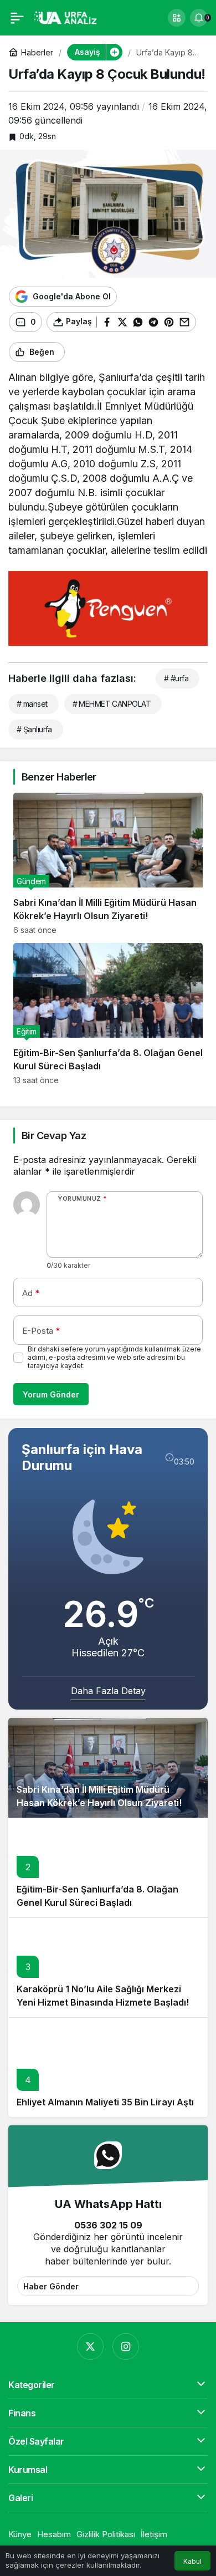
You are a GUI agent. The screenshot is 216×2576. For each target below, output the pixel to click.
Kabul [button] (192, 2561)
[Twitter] (90, 2347)
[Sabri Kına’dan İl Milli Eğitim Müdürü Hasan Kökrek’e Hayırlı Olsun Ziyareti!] (108, 864)
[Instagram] (126, 2347)
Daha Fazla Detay (108, 1691)
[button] (177, 18)
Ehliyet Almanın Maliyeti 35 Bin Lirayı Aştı (105, 2102)
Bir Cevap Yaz (54, 1136)
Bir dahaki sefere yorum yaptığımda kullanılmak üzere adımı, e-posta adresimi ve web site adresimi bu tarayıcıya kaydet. (114, 1357)
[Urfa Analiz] (69, 17)
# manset (32, 704)
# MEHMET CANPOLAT (112, 704)
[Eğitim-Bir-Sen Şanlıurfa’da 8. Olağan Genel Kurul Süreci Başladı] (108, 1014)
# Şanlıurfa (34, 729)
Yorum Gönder (51, 1394)
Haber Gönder (51, 2286)
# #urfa (176, 678)
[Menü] (17, 18)
